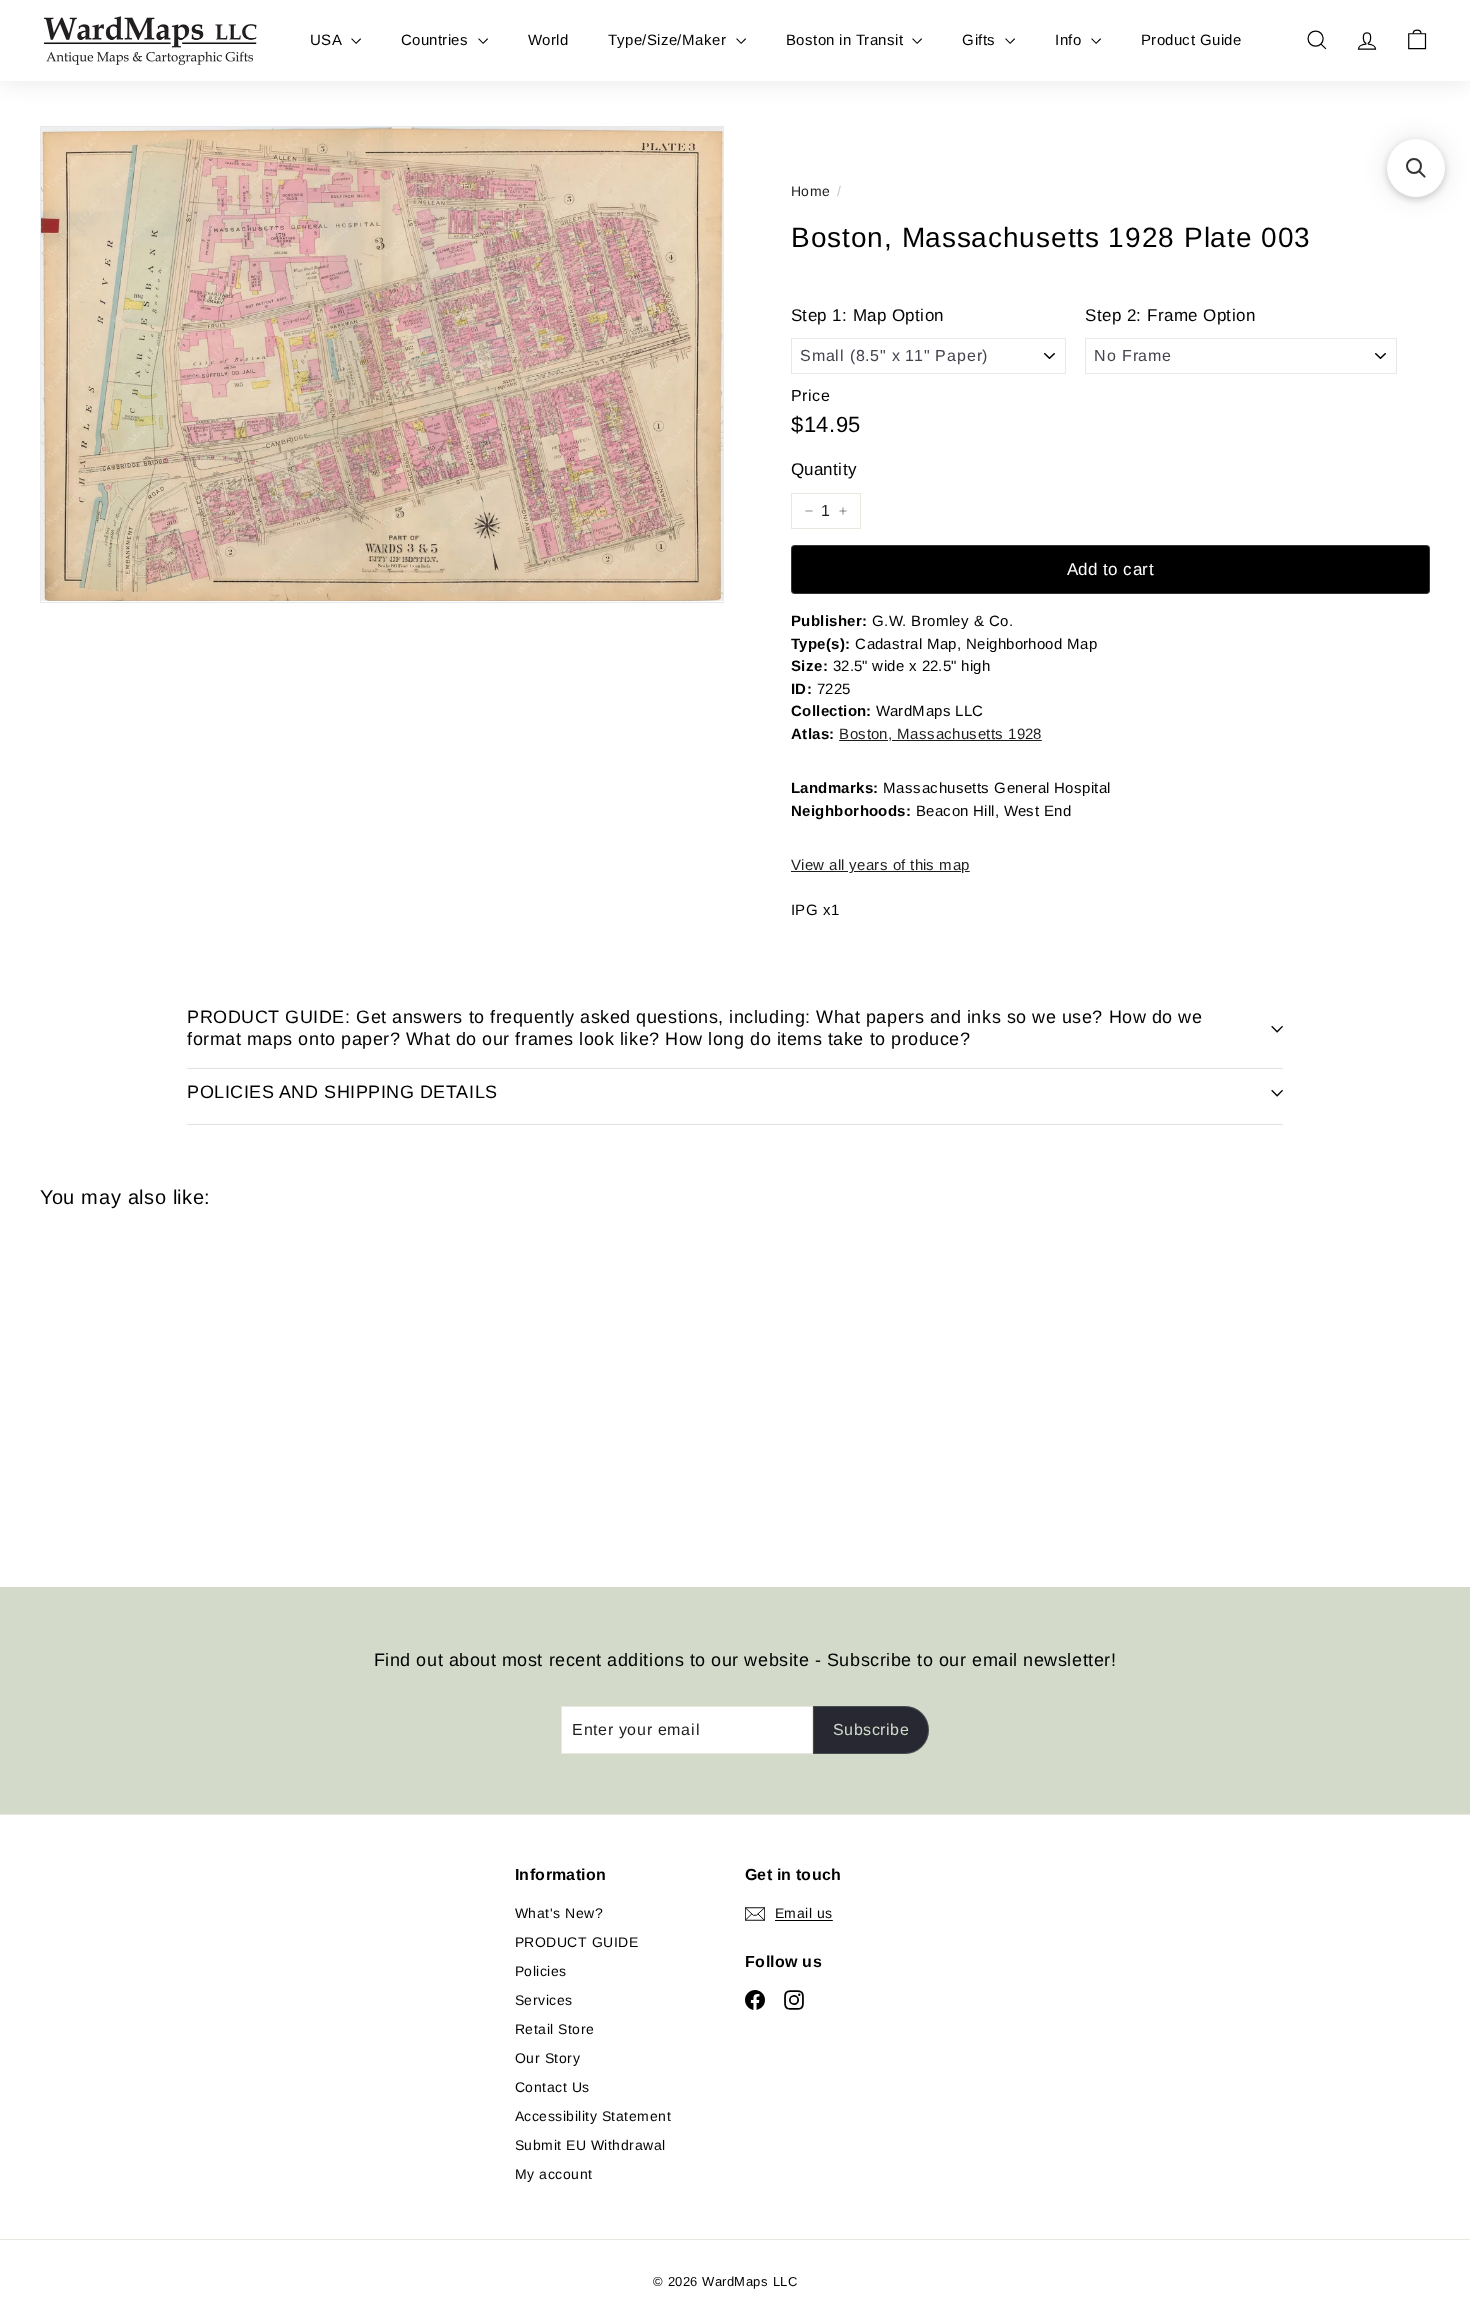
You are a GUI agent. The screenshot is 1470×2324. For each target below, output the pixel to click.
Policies (541, 1971)
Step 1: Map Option (867, 315)
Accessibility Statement (593, 2116)
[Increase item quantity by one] (843, 511)
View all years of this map (880, 864)
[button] (1416, 168)
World (548, 39)
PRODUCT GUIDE (576, 1942)
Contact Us (552, 2087)
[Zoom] (382, 364)
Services (544, 2000)
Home (811, 191)
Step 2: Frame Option (1170, 315)
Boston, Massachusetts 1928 (940, 733)
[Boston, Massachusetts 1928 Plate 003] (147, 1383)
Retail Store (555, 2029)
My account (554, 2174)
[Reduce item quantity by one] (809, 511)
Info (1070, 39)
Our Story (547, 2058)
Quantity (824, 469)
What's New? (559, 1913)
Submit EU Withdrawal (590, 2145)
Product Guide (1191, 39)
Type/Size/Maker (669, 39)
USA (328, 39)
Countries (437, 39)
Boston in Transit (847, 39)
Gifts (981, 39)
